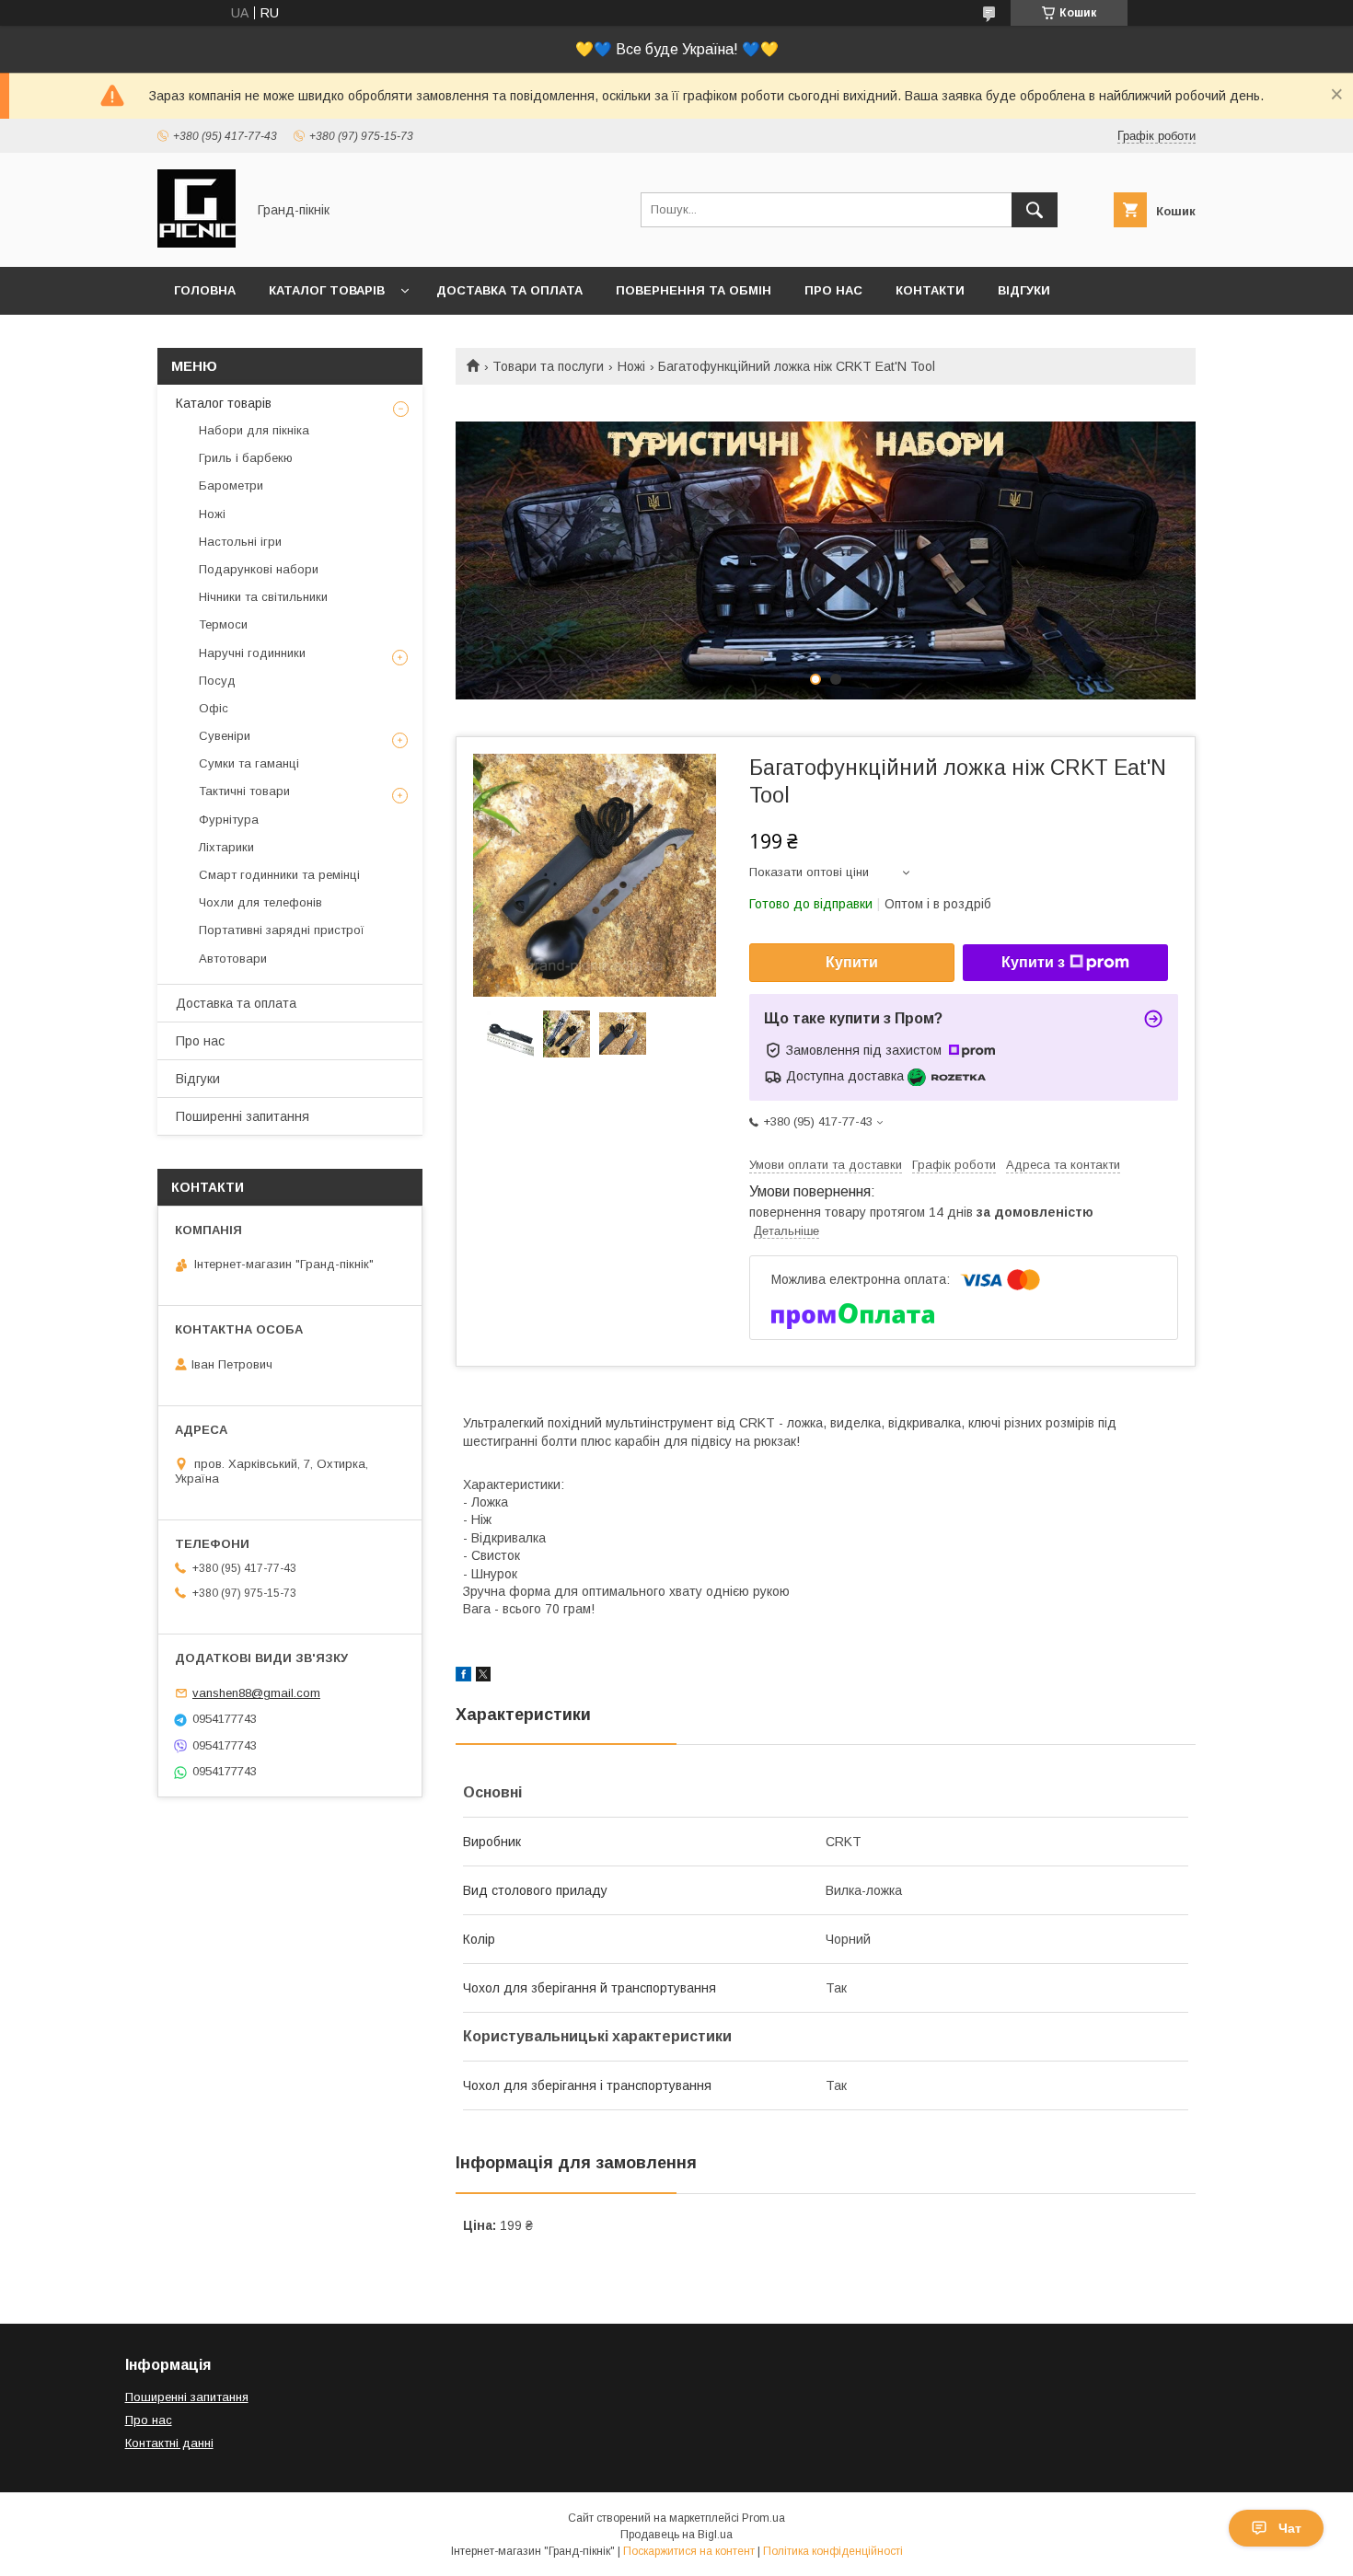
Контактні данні (169, 2443)
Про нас (833, 290)
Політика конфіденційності (833, 2551)
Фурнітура (229, 820)
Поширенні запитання (243, 1116)
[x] (483, 1677)
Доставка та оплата (509, 290)
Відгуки (1024, 290)
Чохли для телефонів (260, 902)
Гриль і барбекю (246, 458)
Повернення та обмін (694, 290)
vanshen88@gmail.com (256, 1693)
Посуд (217, 681)
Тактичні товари (244, 791)
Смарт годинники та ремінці (279, 875)
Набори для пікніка (254, 430)
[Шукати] (1035, 210)
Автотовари (233, 959)
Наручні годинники (252, 653)
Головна (205, 290)
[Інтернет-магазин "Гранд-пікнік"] (197, 243)
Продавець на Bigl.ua (676, 2535)
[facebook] (463, 1677)
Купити (852, 962)
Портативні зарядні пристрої (282, 930)
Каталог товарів (327, 290)
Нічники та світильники (263, 597)
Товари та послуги (548, 366)
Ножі (631, 366)
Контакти (930, 290)
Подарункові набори (259, 569)
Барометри (231, 485)
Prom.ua (763, 2518)
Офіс (214, 708)
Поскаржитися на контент (689, 2551)
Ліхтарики (226, 847)
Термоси (223, 624)
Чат (1290, 2528)
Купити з (1033, 962)
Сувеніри (225, 736)
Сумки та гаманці (249, 763)
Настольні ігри (240, 542)
